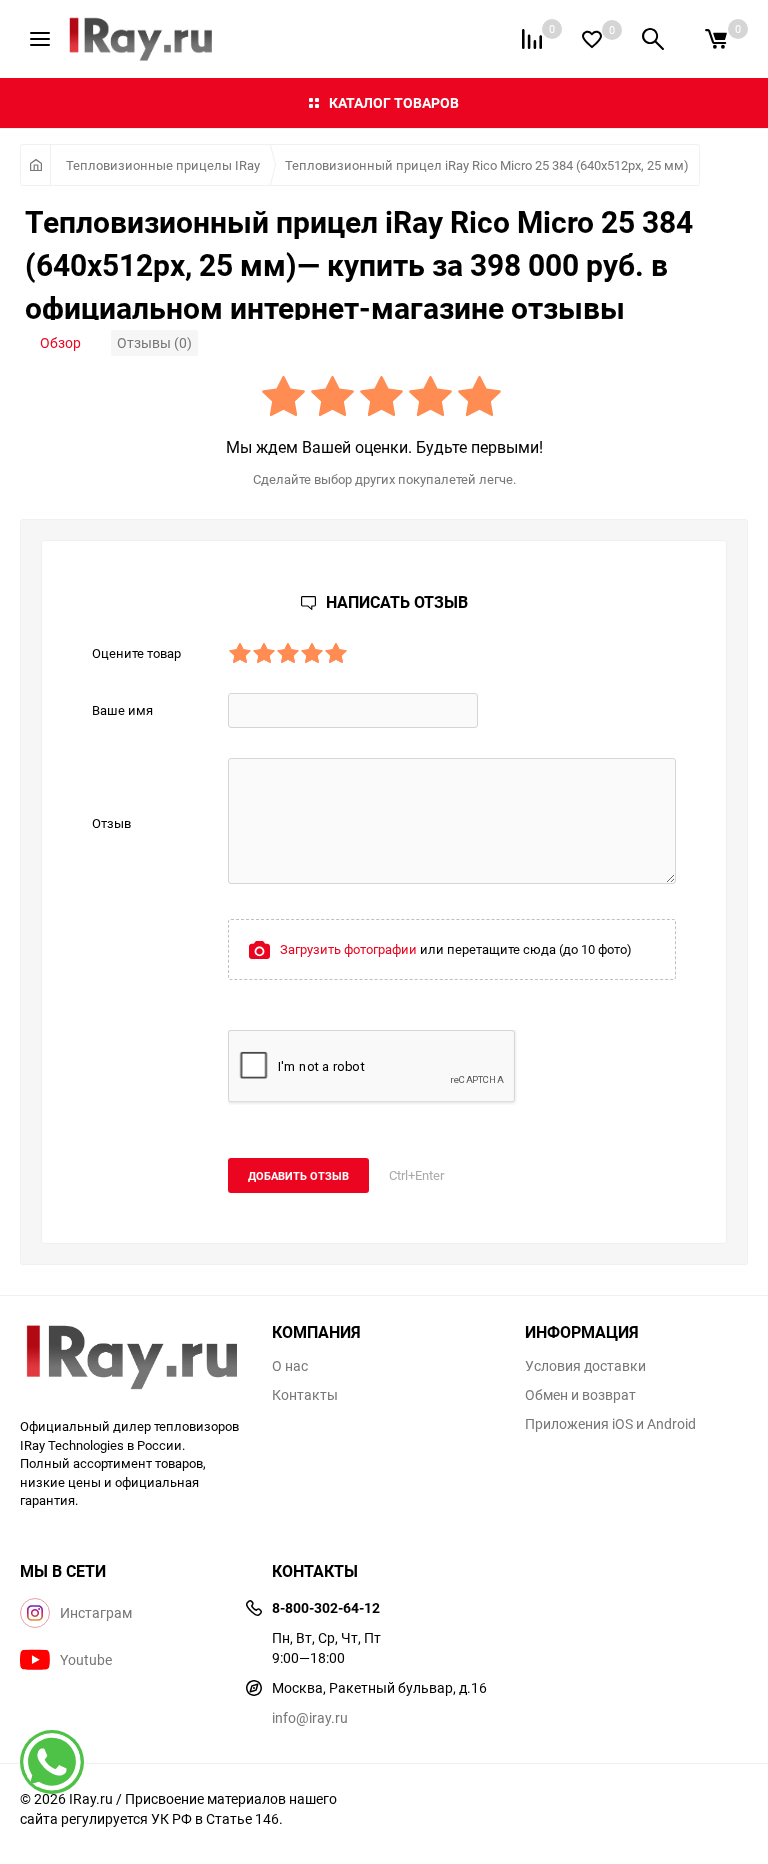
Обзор (60, 342)
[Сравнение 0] (532, 39)
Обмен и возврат (580, 1395)
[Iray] (131, 1359)
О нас (290, 1366)
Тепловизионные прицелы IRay (163, 165)
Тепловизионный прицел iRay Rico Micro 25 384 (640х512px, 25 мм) (487, 165)
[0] (716, 39)
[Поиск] (653, 39)
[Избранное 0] (592, 39)
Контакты (305, 1395)
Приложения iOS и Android (610, 1424)
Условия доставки (585, 1366)
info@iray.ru (310, 1717)
